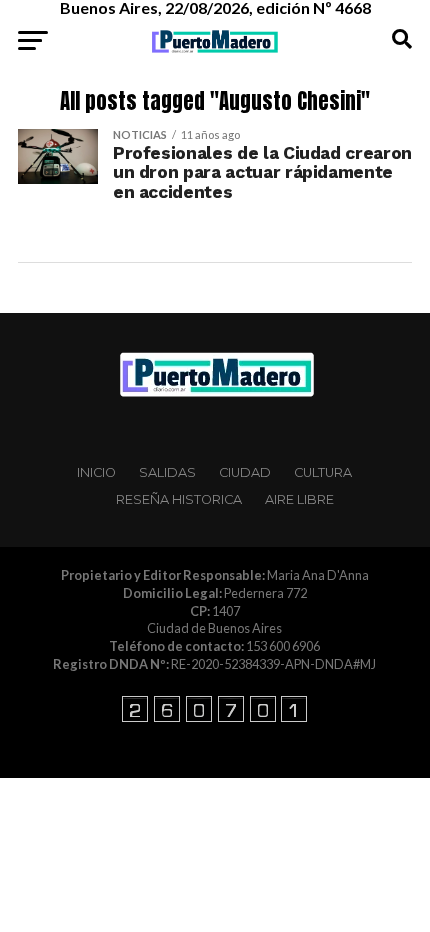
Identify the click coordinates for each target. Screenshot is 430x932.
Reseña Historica (179, 499)
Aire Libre (299, 499)
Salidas (167, 472)
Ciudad (245, 472)
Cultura (323, 472)
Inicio (96, 472)
